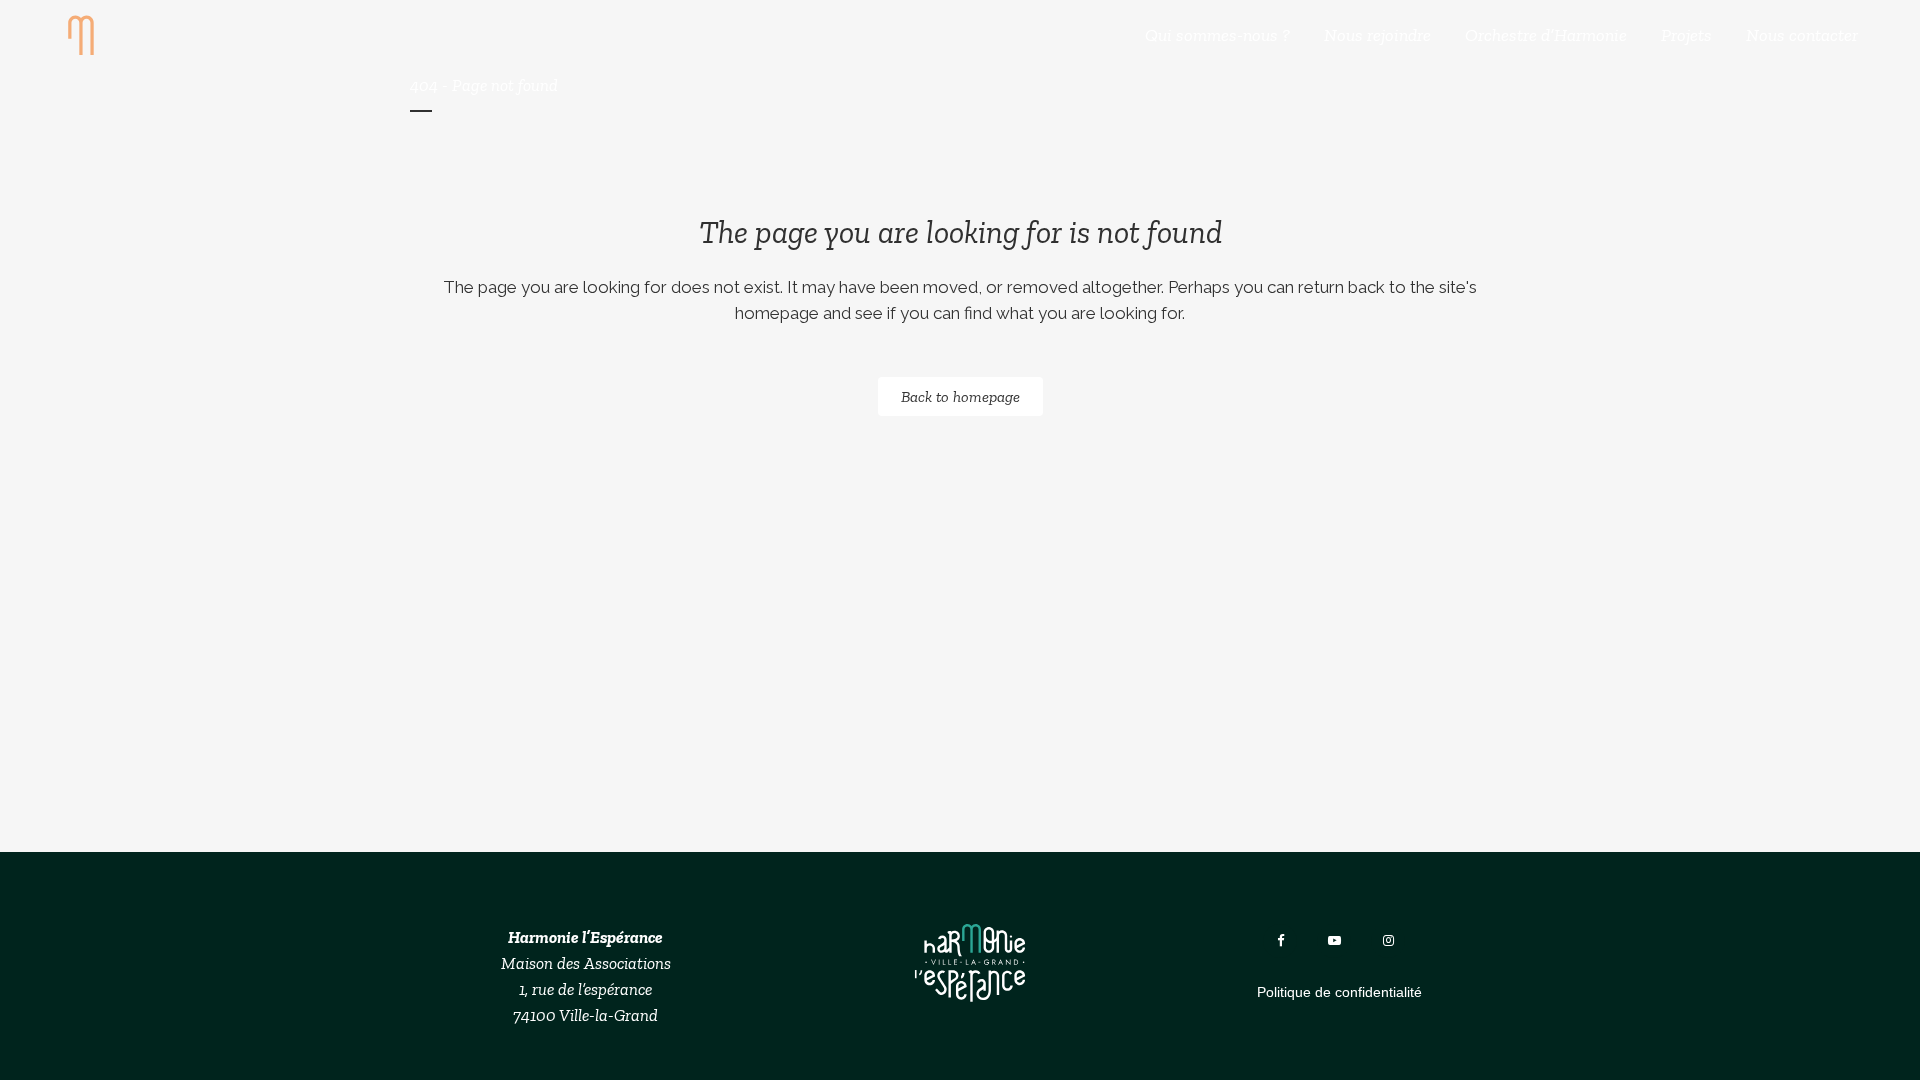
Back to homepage (960, 396)
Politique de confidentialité (1339, 992)
